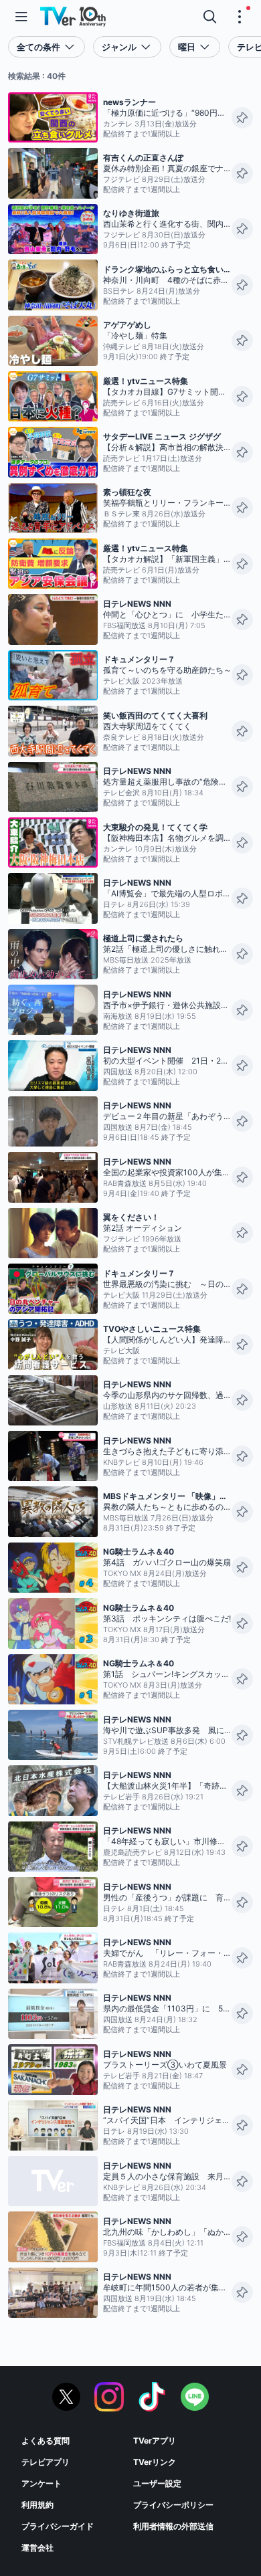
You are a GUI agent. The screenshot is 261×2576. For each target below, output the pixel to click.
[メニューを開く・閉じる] (240, 17)
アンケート (41, 2483)
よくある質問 (46, 2441)
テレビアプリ (46, 2462)
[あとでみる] (242, 118)
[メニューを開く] (21, 17)
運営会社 (37, 2548)
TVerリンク (155, 2462)
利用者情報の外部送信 (173, 2526)
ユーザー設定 (157, 2483)
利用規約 (37, 2505)
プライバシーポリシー (173, 2505)
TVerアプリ (155, 2441)
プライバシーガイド (58, 2526)
